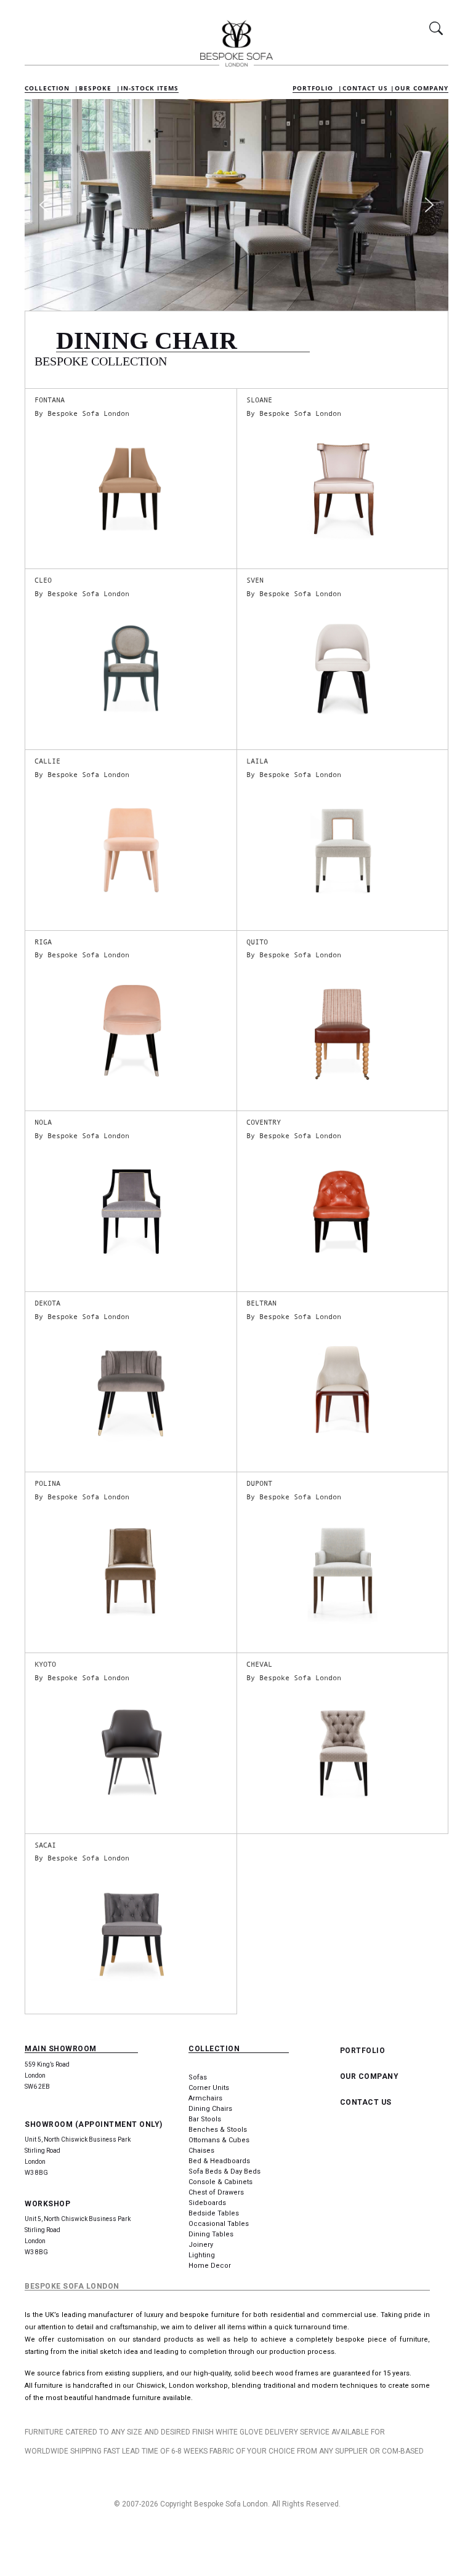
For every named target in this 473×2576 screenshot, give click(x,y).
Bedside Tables (214, 2213)
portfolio (363, 2051)
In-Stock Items (150, 88)
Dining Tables (211, 2234)
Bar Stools (205, 2119)
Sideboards (207, 2203)
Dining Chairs (210, 2109)
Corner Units (209, 2088)
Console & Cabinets (220, 2182)
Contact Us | (369, 88)
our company (370, 2076)
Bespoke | (100, 88)
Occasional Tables (219, 2224)
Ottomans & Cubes (219, 2140)
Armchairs (205, 2098)
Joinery (201, 2245)
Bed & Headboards (219, 2161)
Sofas (198, 2077)
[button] (44, 205)
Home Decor (210, 2266)
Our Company (422, 88)
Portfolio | (317, 88)
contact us (366, 2102)
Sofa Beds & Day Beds (224, 2171)
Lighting (202, 2255)
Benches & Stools (218, 2130)
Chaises (201, 2151)
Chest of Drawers (216, 2192)
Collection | (52, 88)
